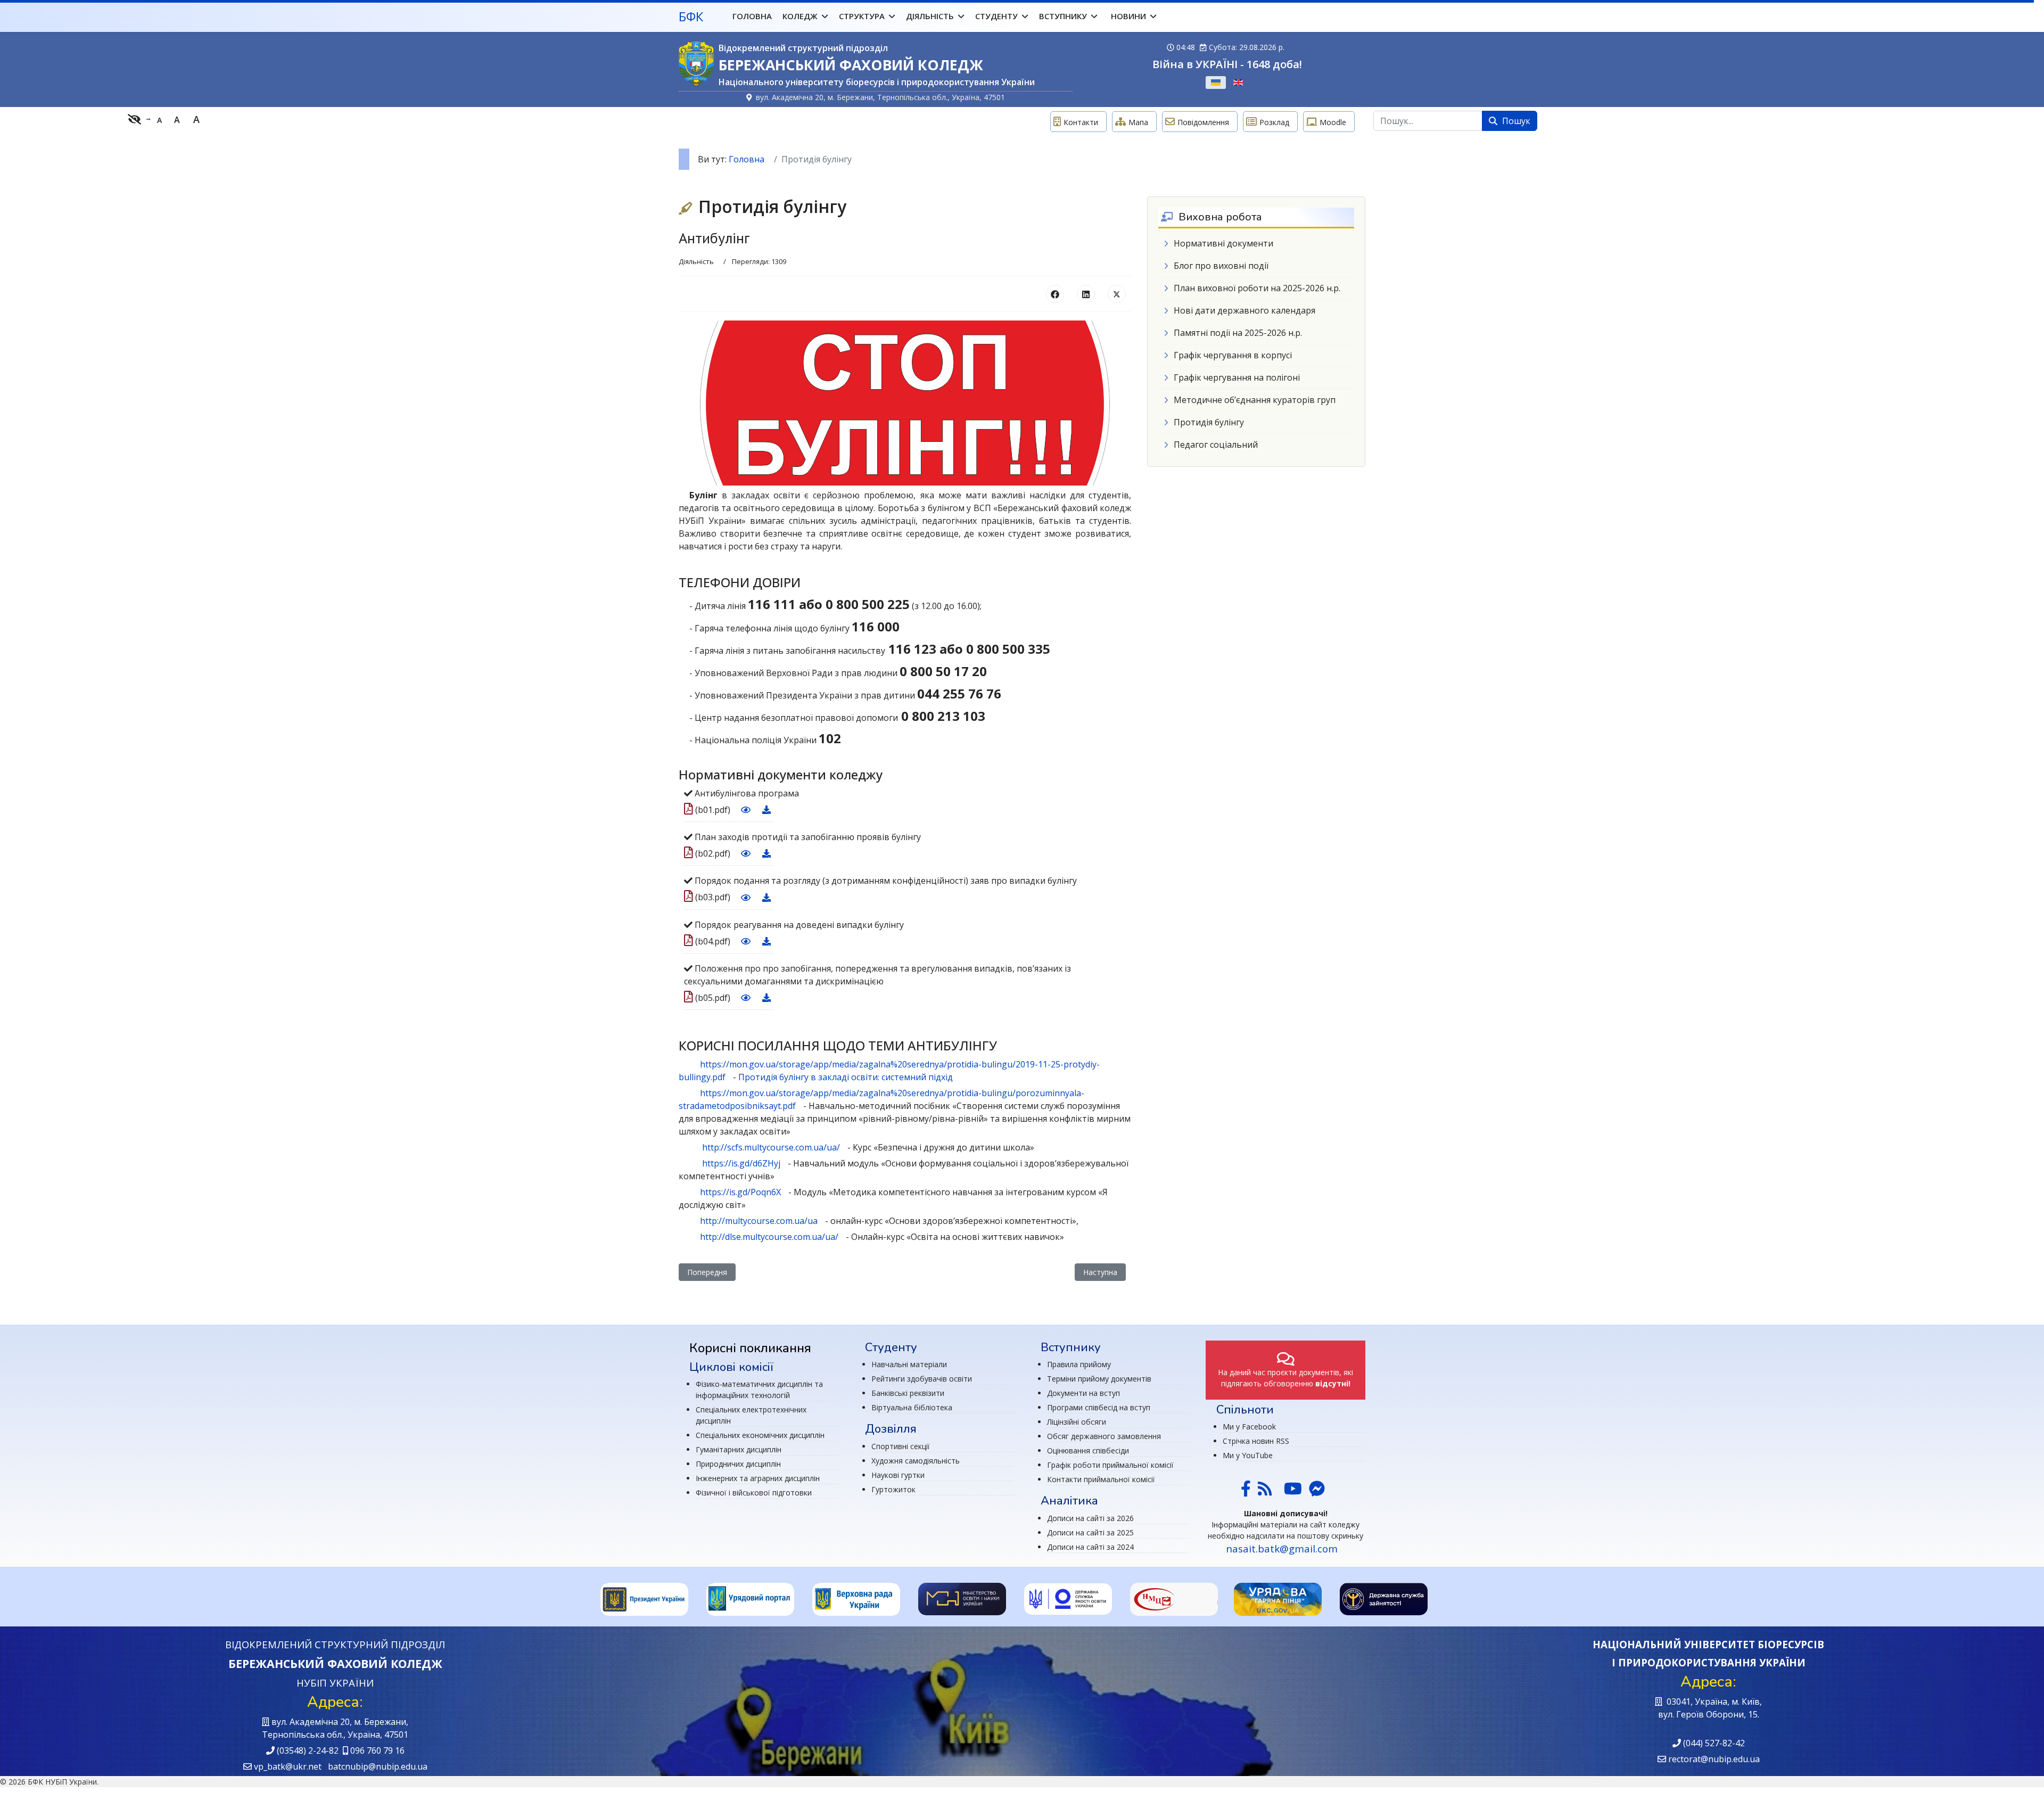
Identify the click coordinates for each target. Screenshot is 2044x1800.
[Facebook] (1055, 294)
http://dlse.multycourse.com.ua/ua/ (769, 1237)
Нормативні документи (1223, 243)
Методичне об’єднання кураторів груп (1255, 400)
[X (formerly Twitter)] (1117, 294)
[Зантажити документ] (765, 810)
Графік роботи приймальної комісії (1110, 1465)
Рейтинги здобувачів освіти (922, 1379)
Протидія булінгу (1209, 422)
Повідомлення (1203, 122)
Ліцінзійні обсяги (1077, 1422)
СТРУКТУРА (862, 16)
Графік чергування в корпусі (1233, 355)
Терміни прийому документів (1099, 1379)
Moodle (1333, 122)
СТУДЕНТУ (996, 16)
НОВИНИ (1128, 16)
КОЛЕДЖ (800, 16)
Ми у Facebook (1249, 1427)
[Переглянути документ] (744, 810)
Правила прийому (1079, 1364)
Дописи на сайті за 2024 (1090, 1547)
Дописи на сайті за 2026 (1090, 1518)
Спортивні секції (901, 1446)
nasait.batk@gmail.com (1282, 1548)
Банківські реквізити (908, 1393)
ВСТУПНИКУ (1063, 16)
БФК (691, 17)
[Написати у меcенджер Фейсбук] (1316, 1491)
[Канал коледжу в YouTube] (1293, 1491)
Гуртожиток (893, 1489)
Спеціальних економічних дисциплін (760, 1435)
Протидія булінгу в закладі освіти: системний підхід (846, 1077)
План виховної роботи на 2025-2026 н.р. (1257, 288)
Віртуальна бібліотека (912, 1407)
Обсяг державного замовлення (1104, 1436)
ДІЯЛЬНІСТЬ (930, 16)
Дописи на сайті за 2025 (1090, 1532)
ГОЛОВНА (752, 16)
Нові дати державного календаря (1244, 310)
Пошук (1515, 121)
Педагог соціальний (1216, 445)
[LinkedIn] (1086, 294)
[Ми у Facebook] (1246, 1491)
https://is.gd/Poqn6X (740, 1192)
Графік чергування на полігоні (1237, 377)
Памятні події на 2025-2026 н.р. (1238, 333)
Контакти (1081, 122)
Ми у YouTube (1248, 1455)
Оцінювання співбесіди (1088, 1450)
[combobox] (1428, 121)
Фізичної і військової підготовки (754, 1493)
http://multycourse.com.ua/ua (759, 1221)
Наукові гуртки (898, 1475)
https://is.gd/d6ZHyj (741, 1163)
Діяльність (696, 261)
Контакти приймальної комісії (1101, 1479)
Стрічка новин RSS (1256, 1441)
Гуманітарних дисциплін (739, 1449)
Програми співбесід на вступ (1099, 1407)
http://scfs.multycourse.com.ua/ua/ (771, 1147)
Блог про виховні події (1221, 266)
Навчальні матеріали (909, 1364)
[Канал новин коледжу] (1265, 1491)
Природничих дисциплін (738, 1464)
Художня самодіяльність (916, 1461)
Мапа (1138, 122)
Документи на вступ (1083, 1393)
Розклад (1274, 122)
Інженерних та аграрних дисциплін (758, 1478)
